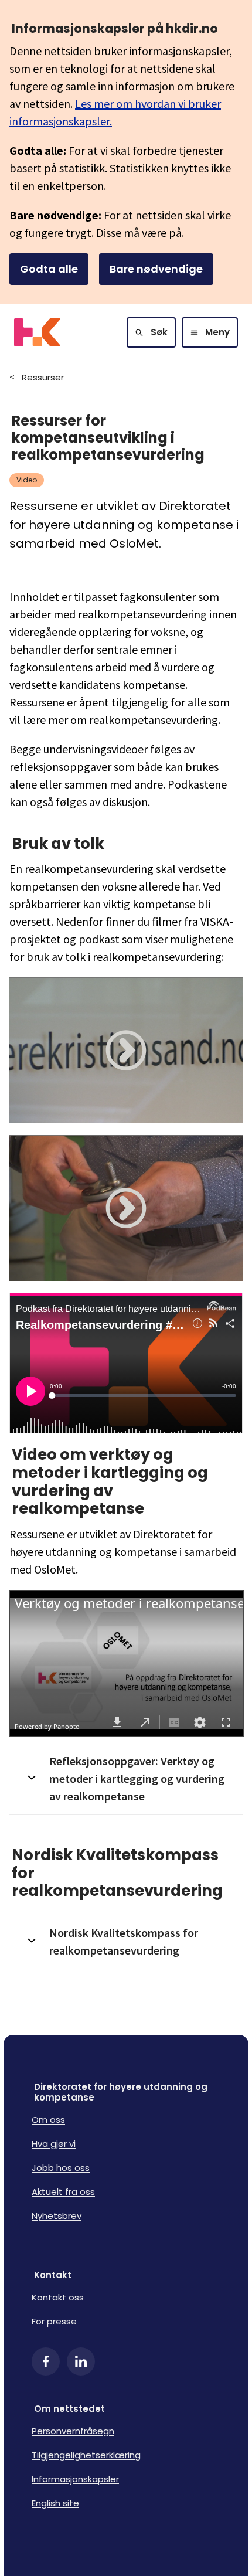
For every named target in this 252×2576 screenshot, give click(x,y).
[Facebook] (46, 2361)
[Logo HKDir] (37, 332)
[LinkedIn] (81, 2361)
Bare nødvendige (156, 269)
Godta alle (49, 269)
